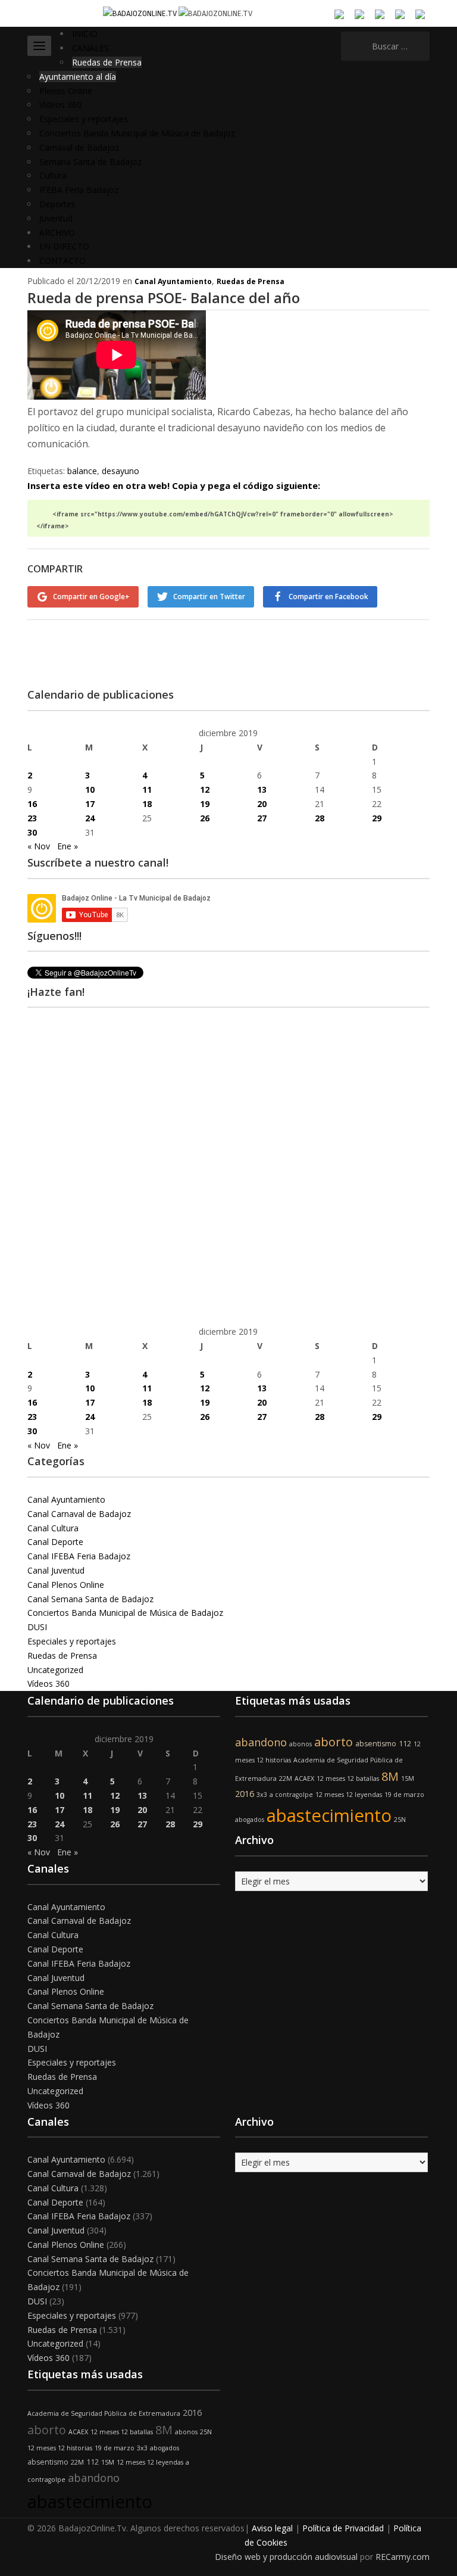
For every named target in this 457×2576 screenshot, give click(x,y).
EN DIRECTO (64, 246)
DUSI (37, 1627)
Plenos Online (66, 91)
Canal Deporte (55, 1542)
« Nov (39, 846)
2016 (245, 1794)
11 (147, 789)
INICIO (85, 34)
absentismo (376, 1744)
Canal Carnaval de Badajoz (79, 1514)
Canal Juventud (56, 1570)
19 (205, 804)
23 (32, 818)
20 (262, 804)
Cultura (53, 175)
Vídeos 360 (60, 105)
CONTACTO (62, 261)
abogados (250, 1820)
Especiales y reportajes (84, 119)
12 (205, 789)
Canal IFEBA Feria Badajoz (79, 1556)
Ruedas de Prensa (107, 62)
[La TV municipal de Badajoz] (141, 13)
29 (377, 818)
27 (262, 818)
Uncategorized (55, 1670)
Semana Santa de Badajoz (90, 162)
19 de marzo (404, 1795)
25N (400, 1820)
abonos (301, 1744)
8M (390, 1776)
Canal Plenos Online (66, 1585)
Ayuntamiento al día (78, 77)
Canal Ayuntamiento (173, 281)
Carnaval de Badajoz (79, 147)
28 (320, 818)
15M (408, 1778)
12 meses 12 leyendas (349, 1795)
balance (82, 471)
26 (205, 818)
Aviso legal (272, 2528)
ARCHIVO (57, 233)
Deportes (57, 204)
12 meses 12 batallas (348, 1778)
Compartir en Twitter (209, 597)
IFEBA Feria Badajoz (79, 190)
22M (286, 1778)
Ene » (68, 846)
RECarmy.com (403, 2557)
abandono (261, 1742)
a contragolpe (291, 1795)
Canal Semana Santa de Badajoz (90, 1599)
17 (90, 804)
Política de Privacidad (343, 2528)
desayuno (120, 471)
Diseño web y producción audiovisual (286, 2557)
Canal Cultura (53, 1528)
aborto (334, 1742)
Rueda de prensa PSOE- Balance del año (164, 298)
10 (90, 789)
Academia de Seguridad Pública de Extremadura (104, 2413)
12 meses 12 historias (60, 2448)
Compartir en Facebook (328, 597)
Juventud (56, 218)
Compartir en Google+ (91, 597)
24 (90, 818)
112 (405, 1744)
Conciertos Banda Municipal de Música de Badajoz (137, 133)
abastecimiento (329, 1815)
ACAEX (304, 1778)
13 (262, 789)
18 (147, 804)
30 (32, 832)
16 (32, 804)
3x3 (262, 1795)
